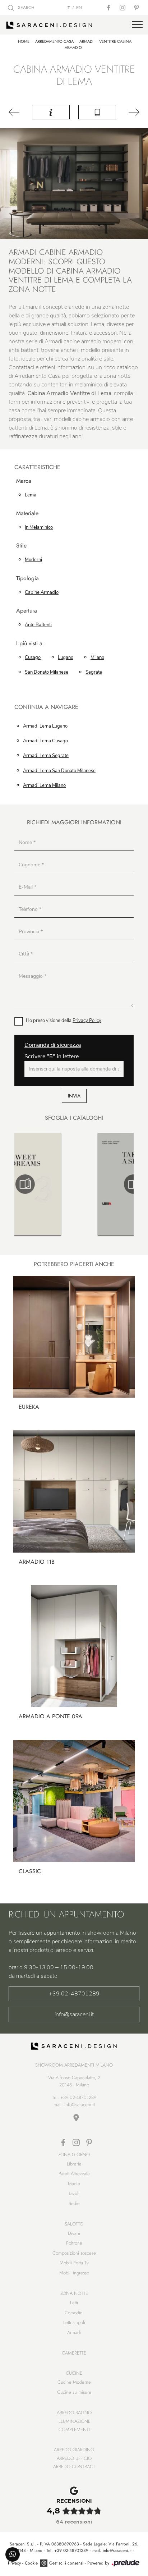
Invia (74, 1096)
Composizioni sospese (74, 2253)
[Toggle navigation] (137, 25)
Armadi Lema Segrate (46, 756)
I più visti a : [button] (31, 644)
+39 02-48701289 (74, 1994)
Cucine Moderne (74, 2382)
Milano (97, 657)
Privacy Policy (87, 1021)
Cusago (33, 657)
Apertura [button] (27, 611)
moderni (33, 560)
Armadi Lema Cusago (45, 741)
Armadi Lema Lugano (45, 726)
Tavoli (74, 2193)
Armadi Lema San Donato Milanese (59, 771)
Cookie (31, 2563)
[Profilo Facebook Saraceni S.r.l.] (109, 8)
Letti (74, 2303)
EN (79, 8)
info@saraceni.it (74, 2014)
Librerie (74, 2164)
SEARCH (26, 8)
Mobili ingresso (74, 2273)
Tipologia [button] (27, 579)
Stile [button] (21, 546)
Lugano (66, 657)
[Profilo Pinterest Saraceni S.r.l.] (137, 8)
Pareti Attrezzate (74, 2174)
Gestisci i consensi (66, 2563)
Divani (74, 2233)
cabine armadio (42, 592)
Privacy (14, 2563)
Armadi (86, 41)
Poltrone (74, 2243)
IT (68, 8)
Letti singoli (74, 2322)
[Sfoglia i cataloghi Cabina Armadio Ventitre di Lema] (97, 112)
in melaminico (39, 527)
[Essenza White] (16, 112)
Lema (31, 495)
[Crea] (132, 112)
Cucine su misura (74, 2392)
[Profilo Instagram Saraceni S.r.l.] (123, 8)
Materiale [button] (27, 514)
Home (24, 41)
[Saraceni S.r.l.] (74, 25)
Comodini (74, 2313)
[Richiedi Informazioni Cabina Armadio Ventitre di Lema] (51, 112)
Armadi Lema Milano (44, 785)
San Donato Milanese (47, 672)
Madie (74, 2184)
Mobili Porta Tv (74, 2263)
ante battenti (38, 625)
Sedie (74, 2203)
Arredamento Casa (54, 41)
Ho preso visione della (64, 1021)
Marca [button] (24, 481)
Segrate (94, 672)
